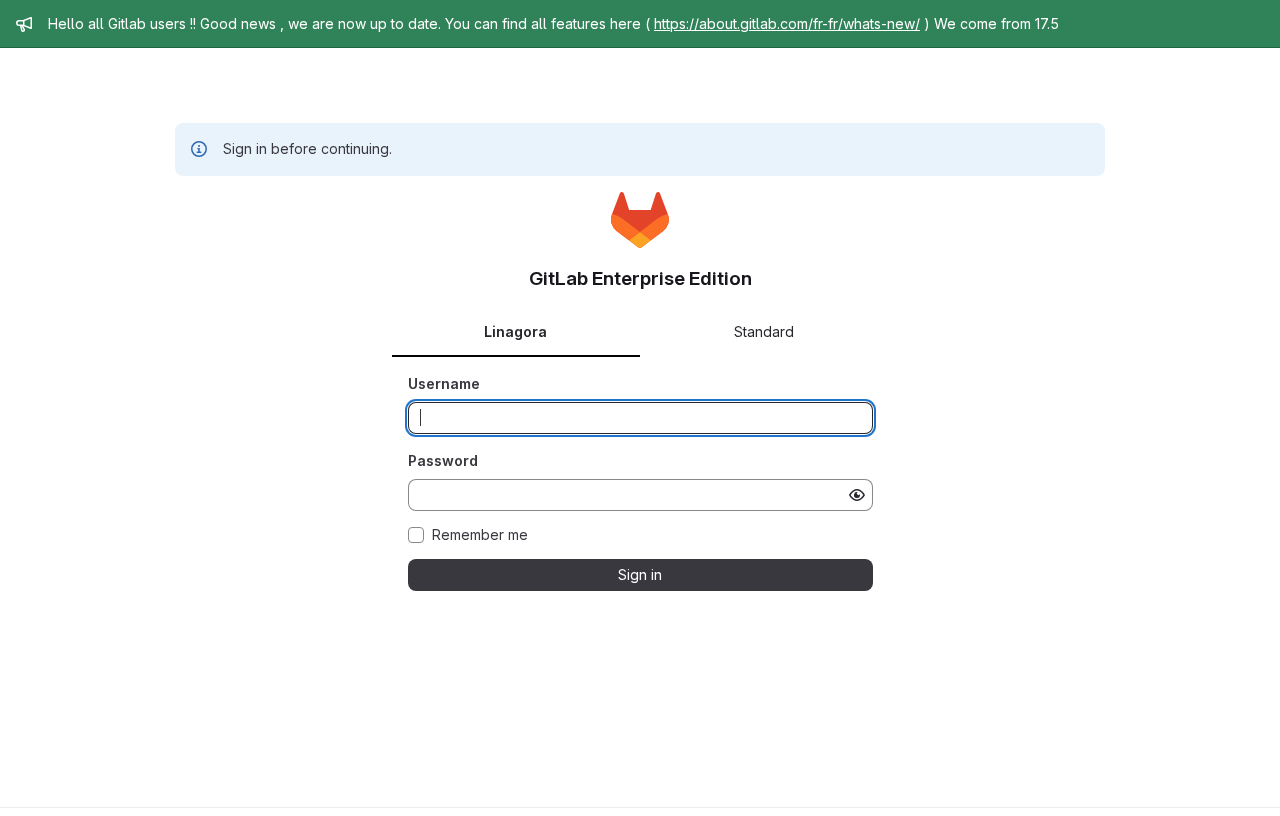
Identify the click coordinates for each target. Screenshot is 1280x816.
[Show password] (857, 495)
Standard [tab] (764, 331)
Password (443, 460)
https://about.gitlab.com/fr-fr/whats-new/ (787, 23)
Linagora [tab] (515, 331)
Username (444, 383)
